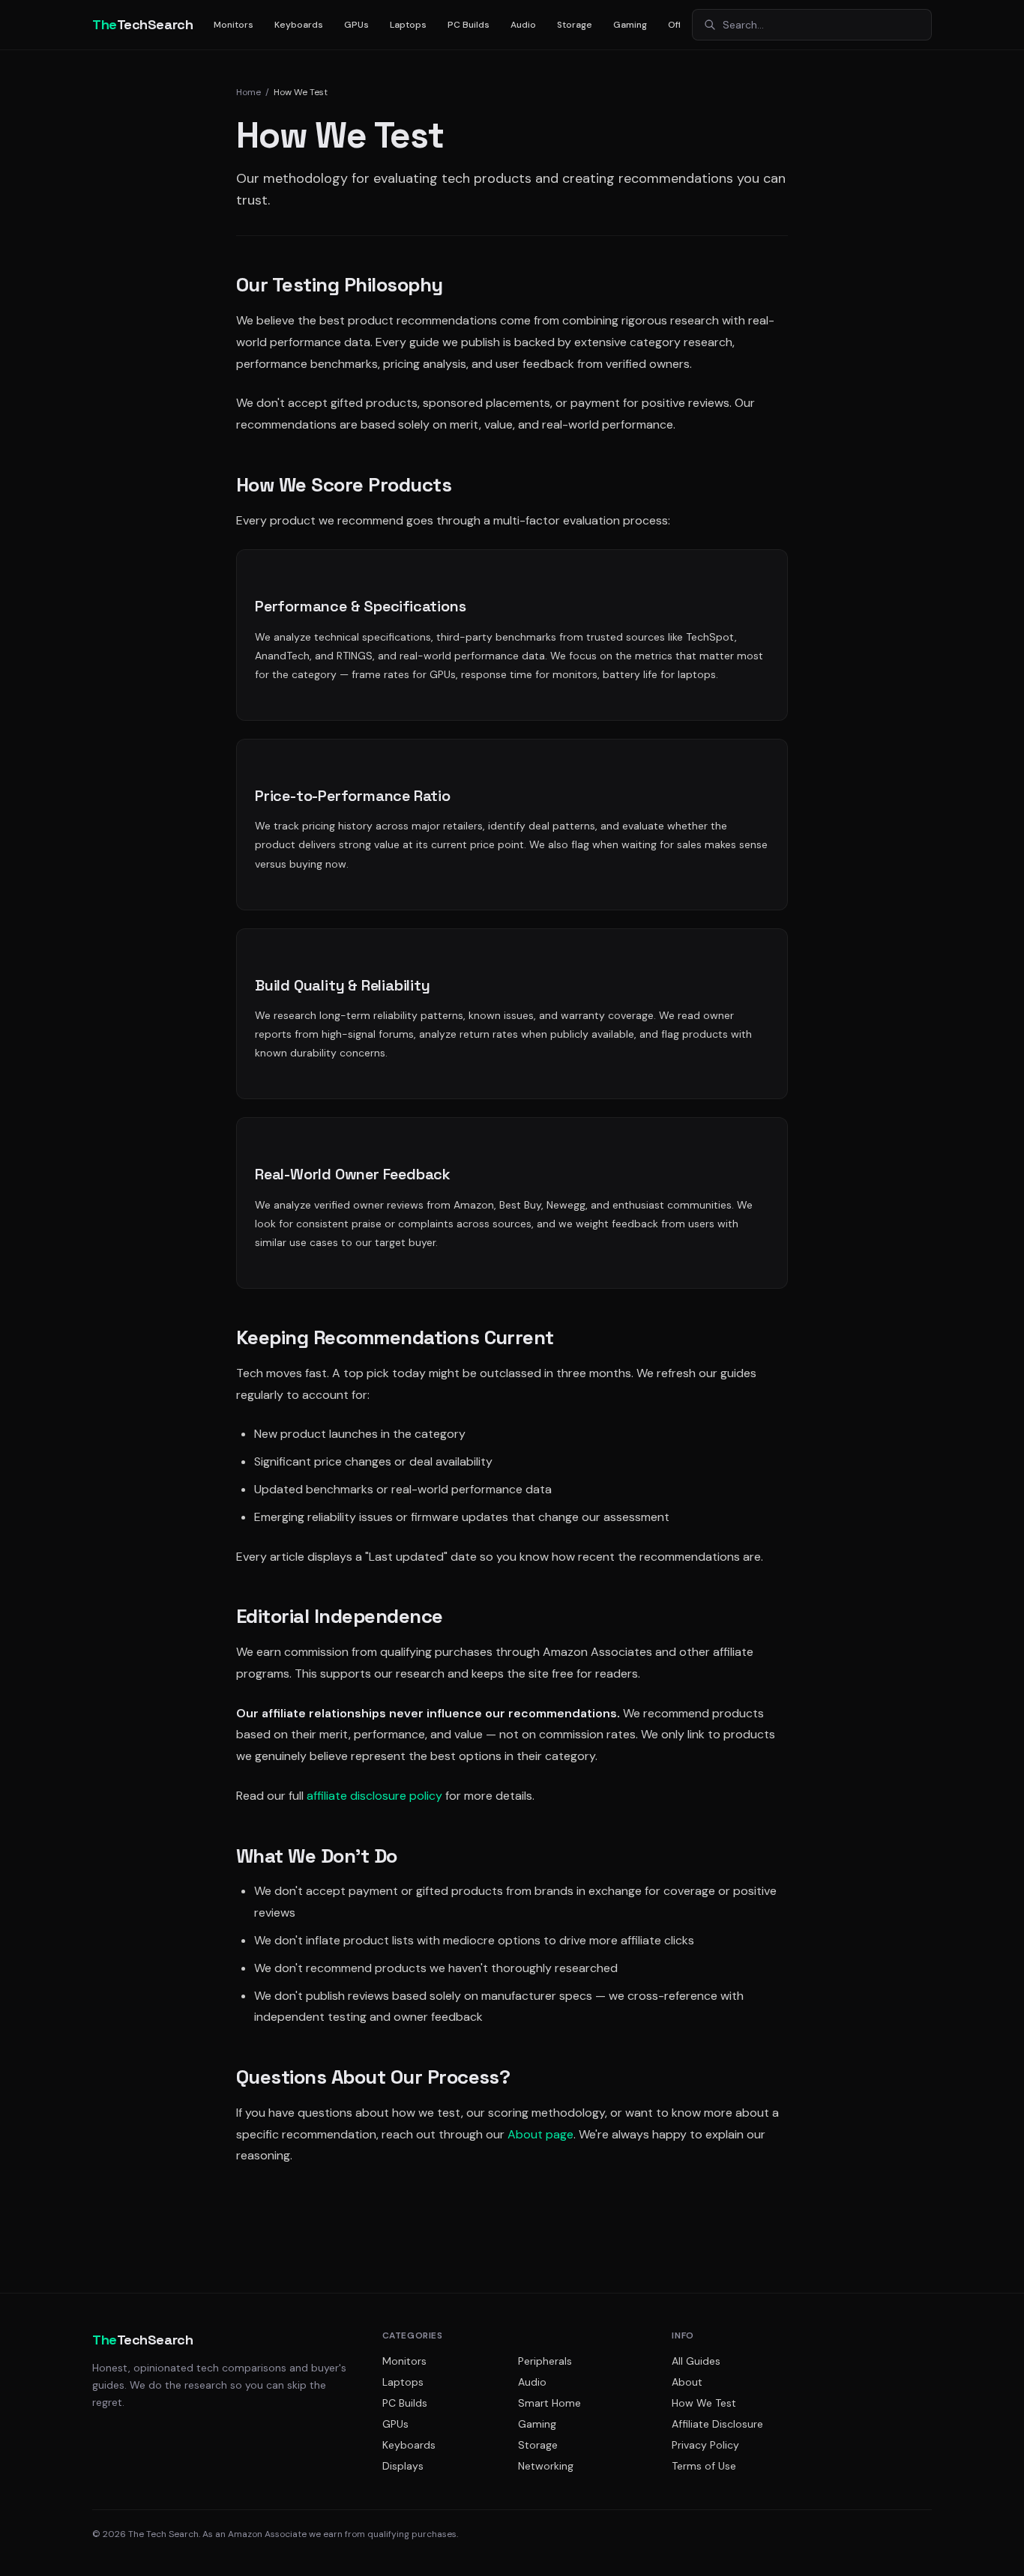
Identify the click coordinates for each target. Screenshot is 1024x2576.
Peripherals (545, 2361)
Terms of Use (704, 2466)
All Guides (696, 2361)
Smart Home (549, 2403)
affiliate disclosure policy (374, 1796)
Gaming (630, 25)
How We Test (704, 2403)
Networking (546, 2466)
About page (540, 2134)
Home (249, 92)
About (687, 2382)
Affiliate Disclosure (717, 2424)
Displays (403, 2466)
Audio (523, 25)
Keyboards (299, 25)
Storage (575, 25)
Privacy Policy (705, 2445)
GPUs (356, 25)
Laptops (408, 25)
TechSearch (142, 24)
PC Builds (469, 25)
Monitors (234, 25)
